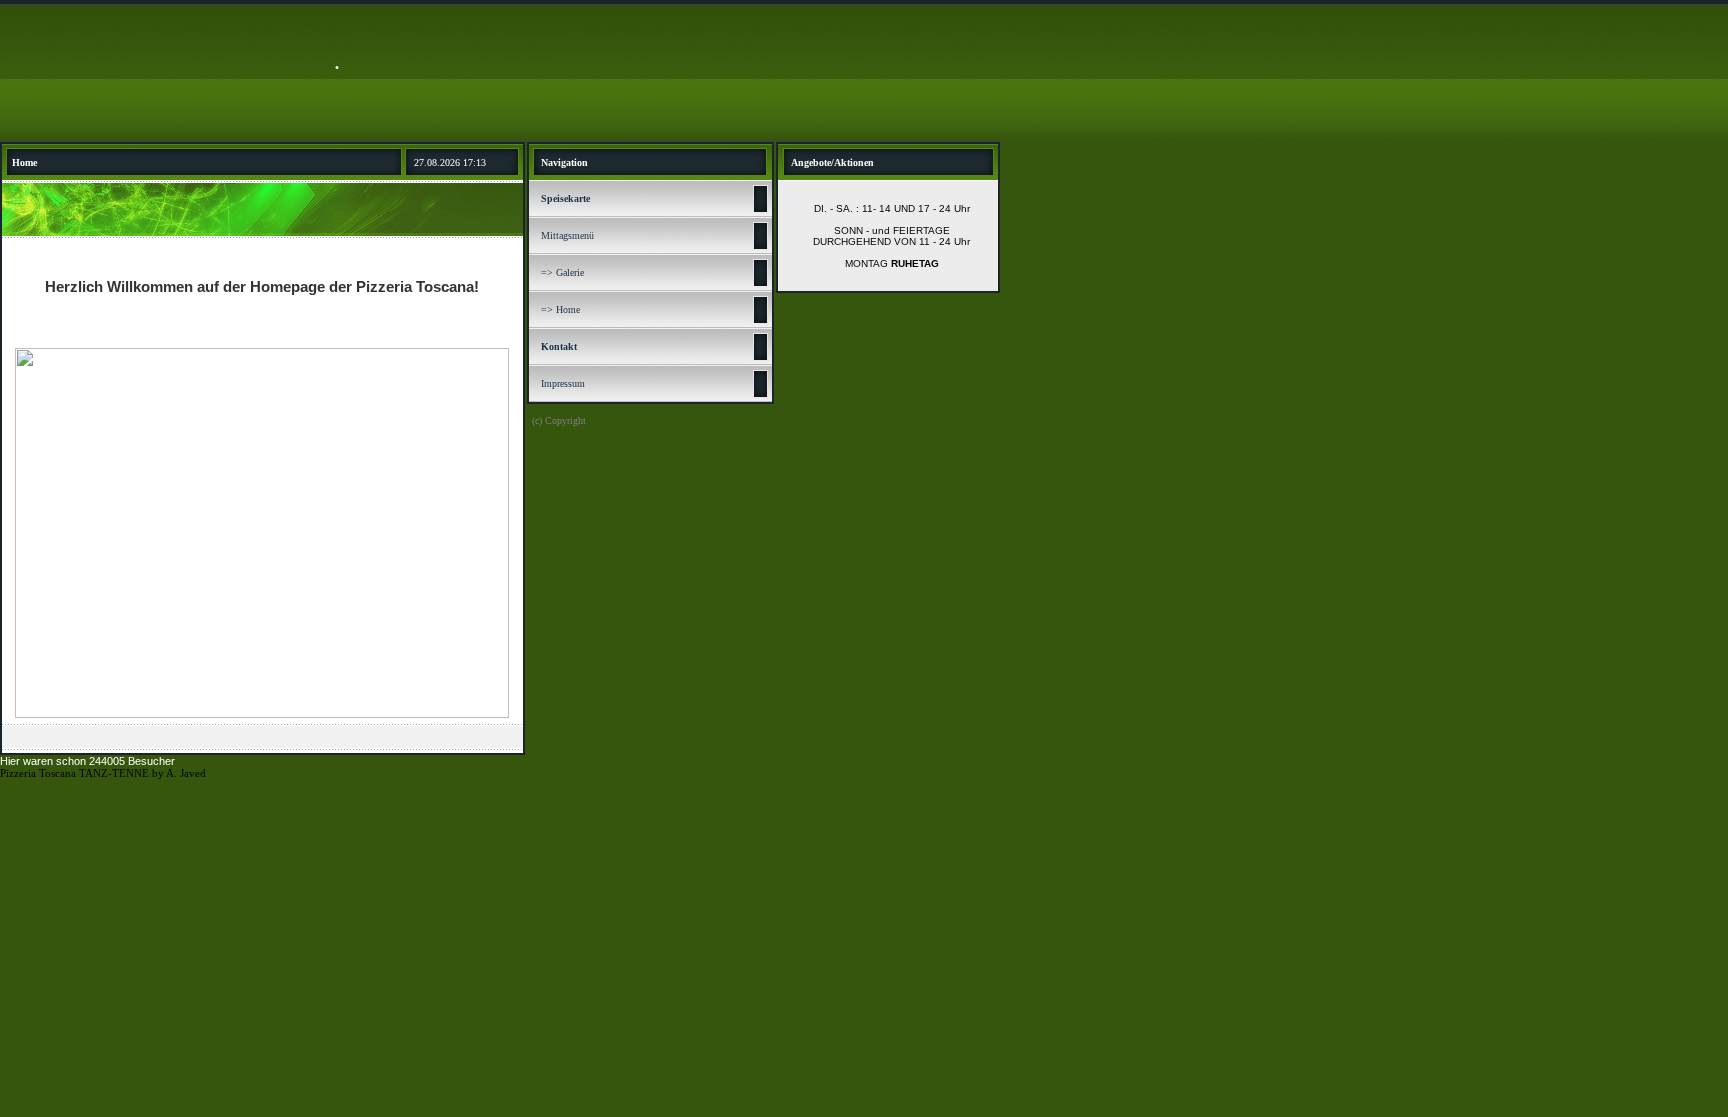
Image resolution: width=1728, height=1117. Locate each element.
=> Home (560, 309)
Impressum (563, 383)
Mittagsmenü (567, 235)
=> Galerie (562, 272)
